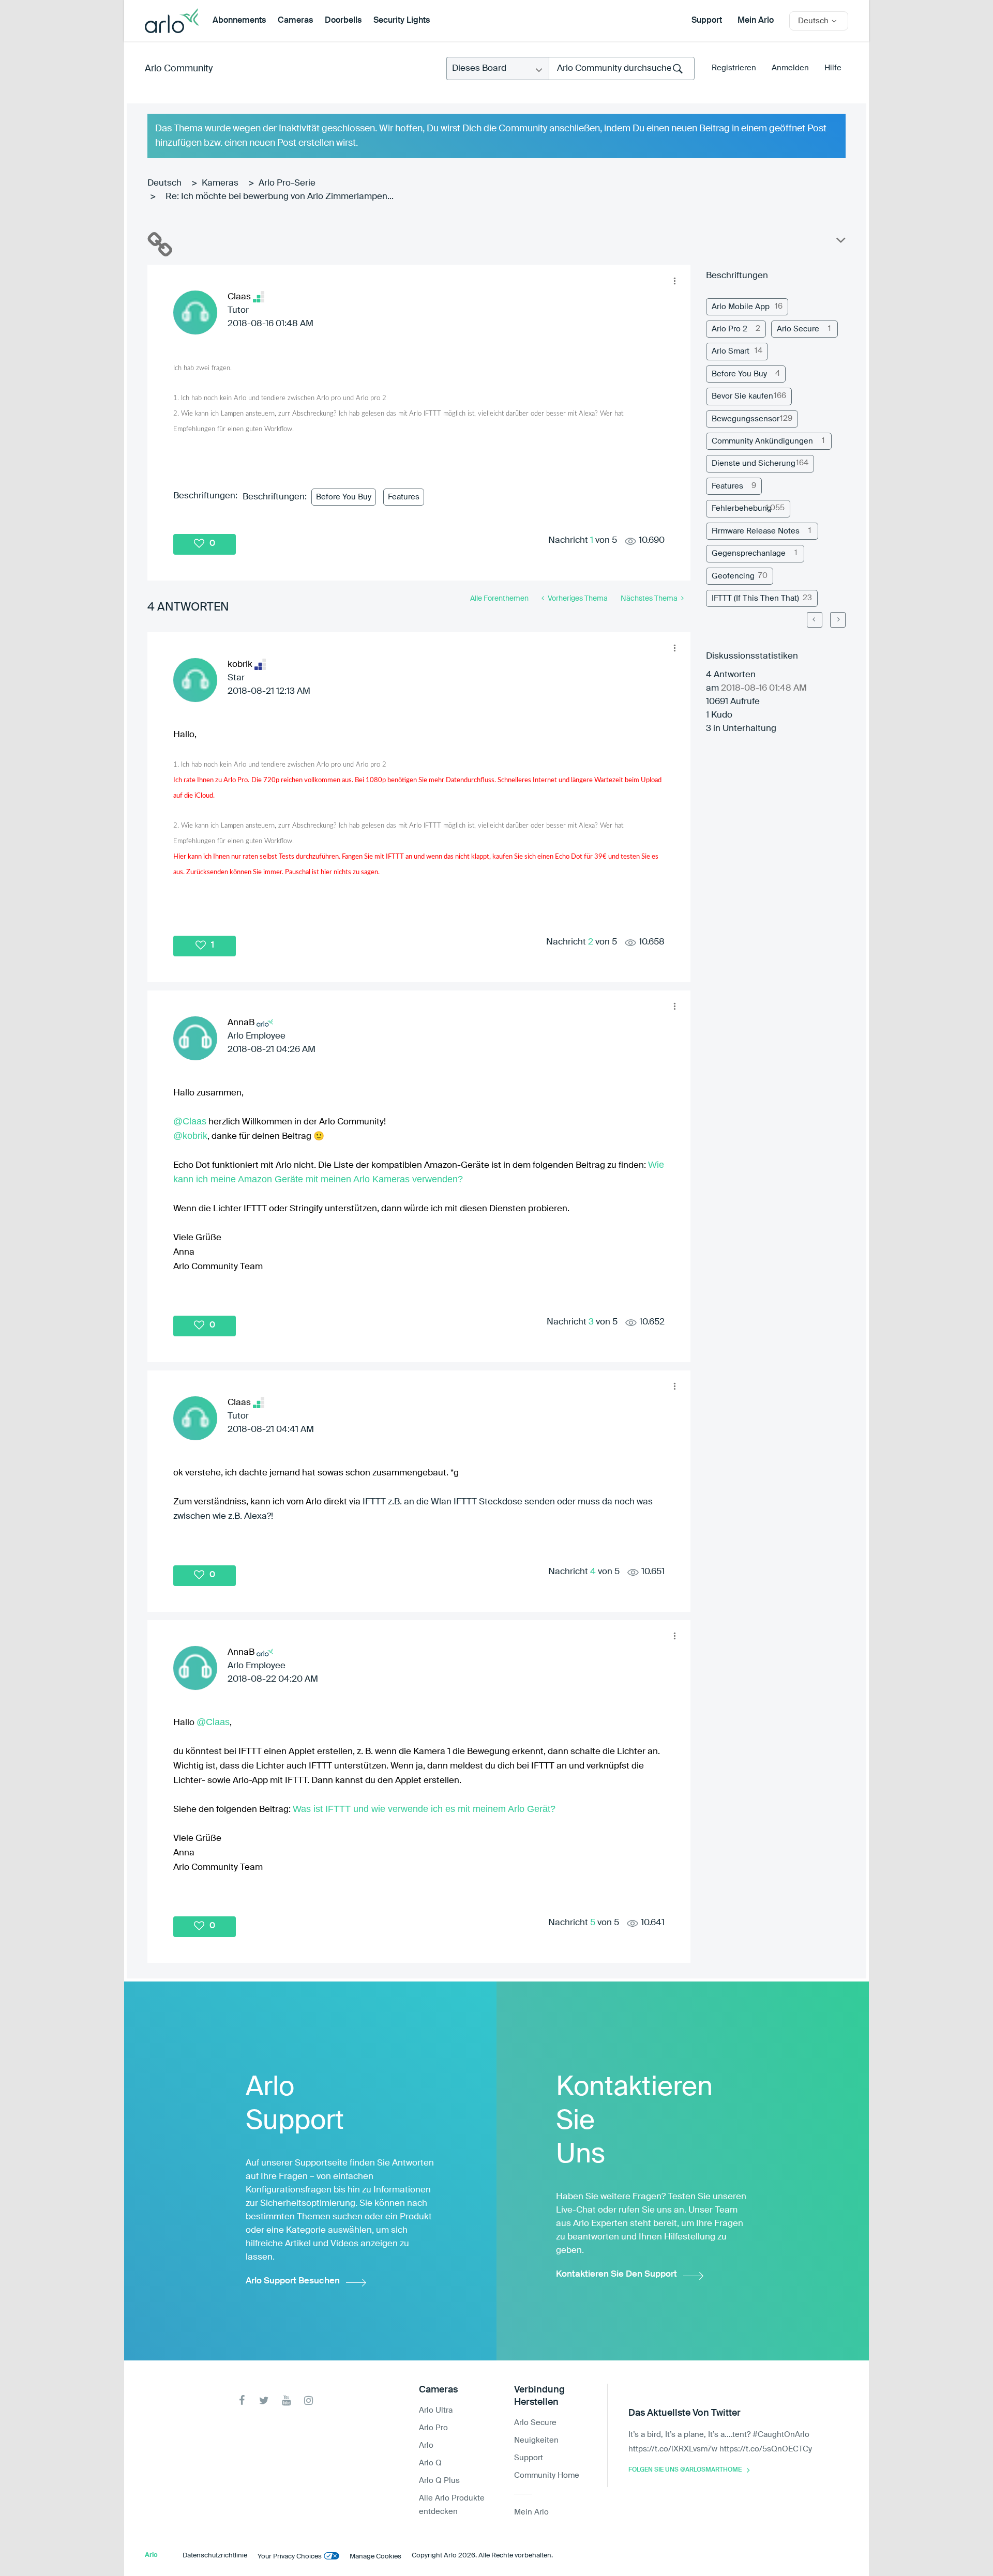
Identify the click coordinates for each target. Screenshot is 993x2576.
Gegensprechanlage (749, 553)
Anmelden (790, 68)
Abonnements (239, 21)
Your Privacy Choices (290, 2557)
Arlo (426, 2445)
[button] (674, 281)
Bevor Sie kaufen (742, 396)
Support (707, 21)
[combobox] (622, 68)
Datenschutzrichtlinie (215, 2556)
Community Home (547, 2475)
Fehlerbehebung (742, 508)
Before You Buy (344, 497)
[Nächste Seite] (838, 620)
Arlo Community (179, 69)
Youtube (286, 2400)
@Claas (190, 1121)
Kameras (220, 183)
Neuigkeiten (536, 2440)
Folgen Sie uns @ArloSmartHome (685, 2470)
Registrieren (734, 68)
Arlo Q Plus (439, 2481)
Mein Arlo (756, 21)
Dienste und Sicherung (754, 463)
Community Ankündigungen (762, 441)
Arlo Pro (433, 2428)
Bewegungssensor (746, 419)
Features (404, 497)
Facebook (242, 2400)
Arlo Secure (798, 329)
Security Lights (402, 21)
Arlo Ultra (436, 2410)
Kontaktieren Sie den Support (616, 2274)
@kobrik (190, 1136)
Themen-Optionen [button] (840, 242)
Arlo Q (430, 2463)
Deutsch (164, 183)
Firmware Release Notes (756, 531)
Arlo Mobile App (741, 307)
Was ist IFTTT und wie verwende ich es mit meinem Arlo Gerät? (424, 1809)
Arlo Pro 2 (729, 329)
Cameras (295, 21)
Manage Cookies (375, 2557)
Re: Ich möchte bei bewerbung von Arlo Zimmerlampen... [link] (280, 197)
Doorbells (343, 21)
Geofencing (733, 576)
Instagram (309, 2400)
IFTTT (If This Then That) (755, 598)
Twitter (264, 2400)
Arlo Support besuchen (293, 2281)
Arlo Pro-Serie (287, 183)
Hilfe (833, 68)
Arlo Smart (731, 351)
